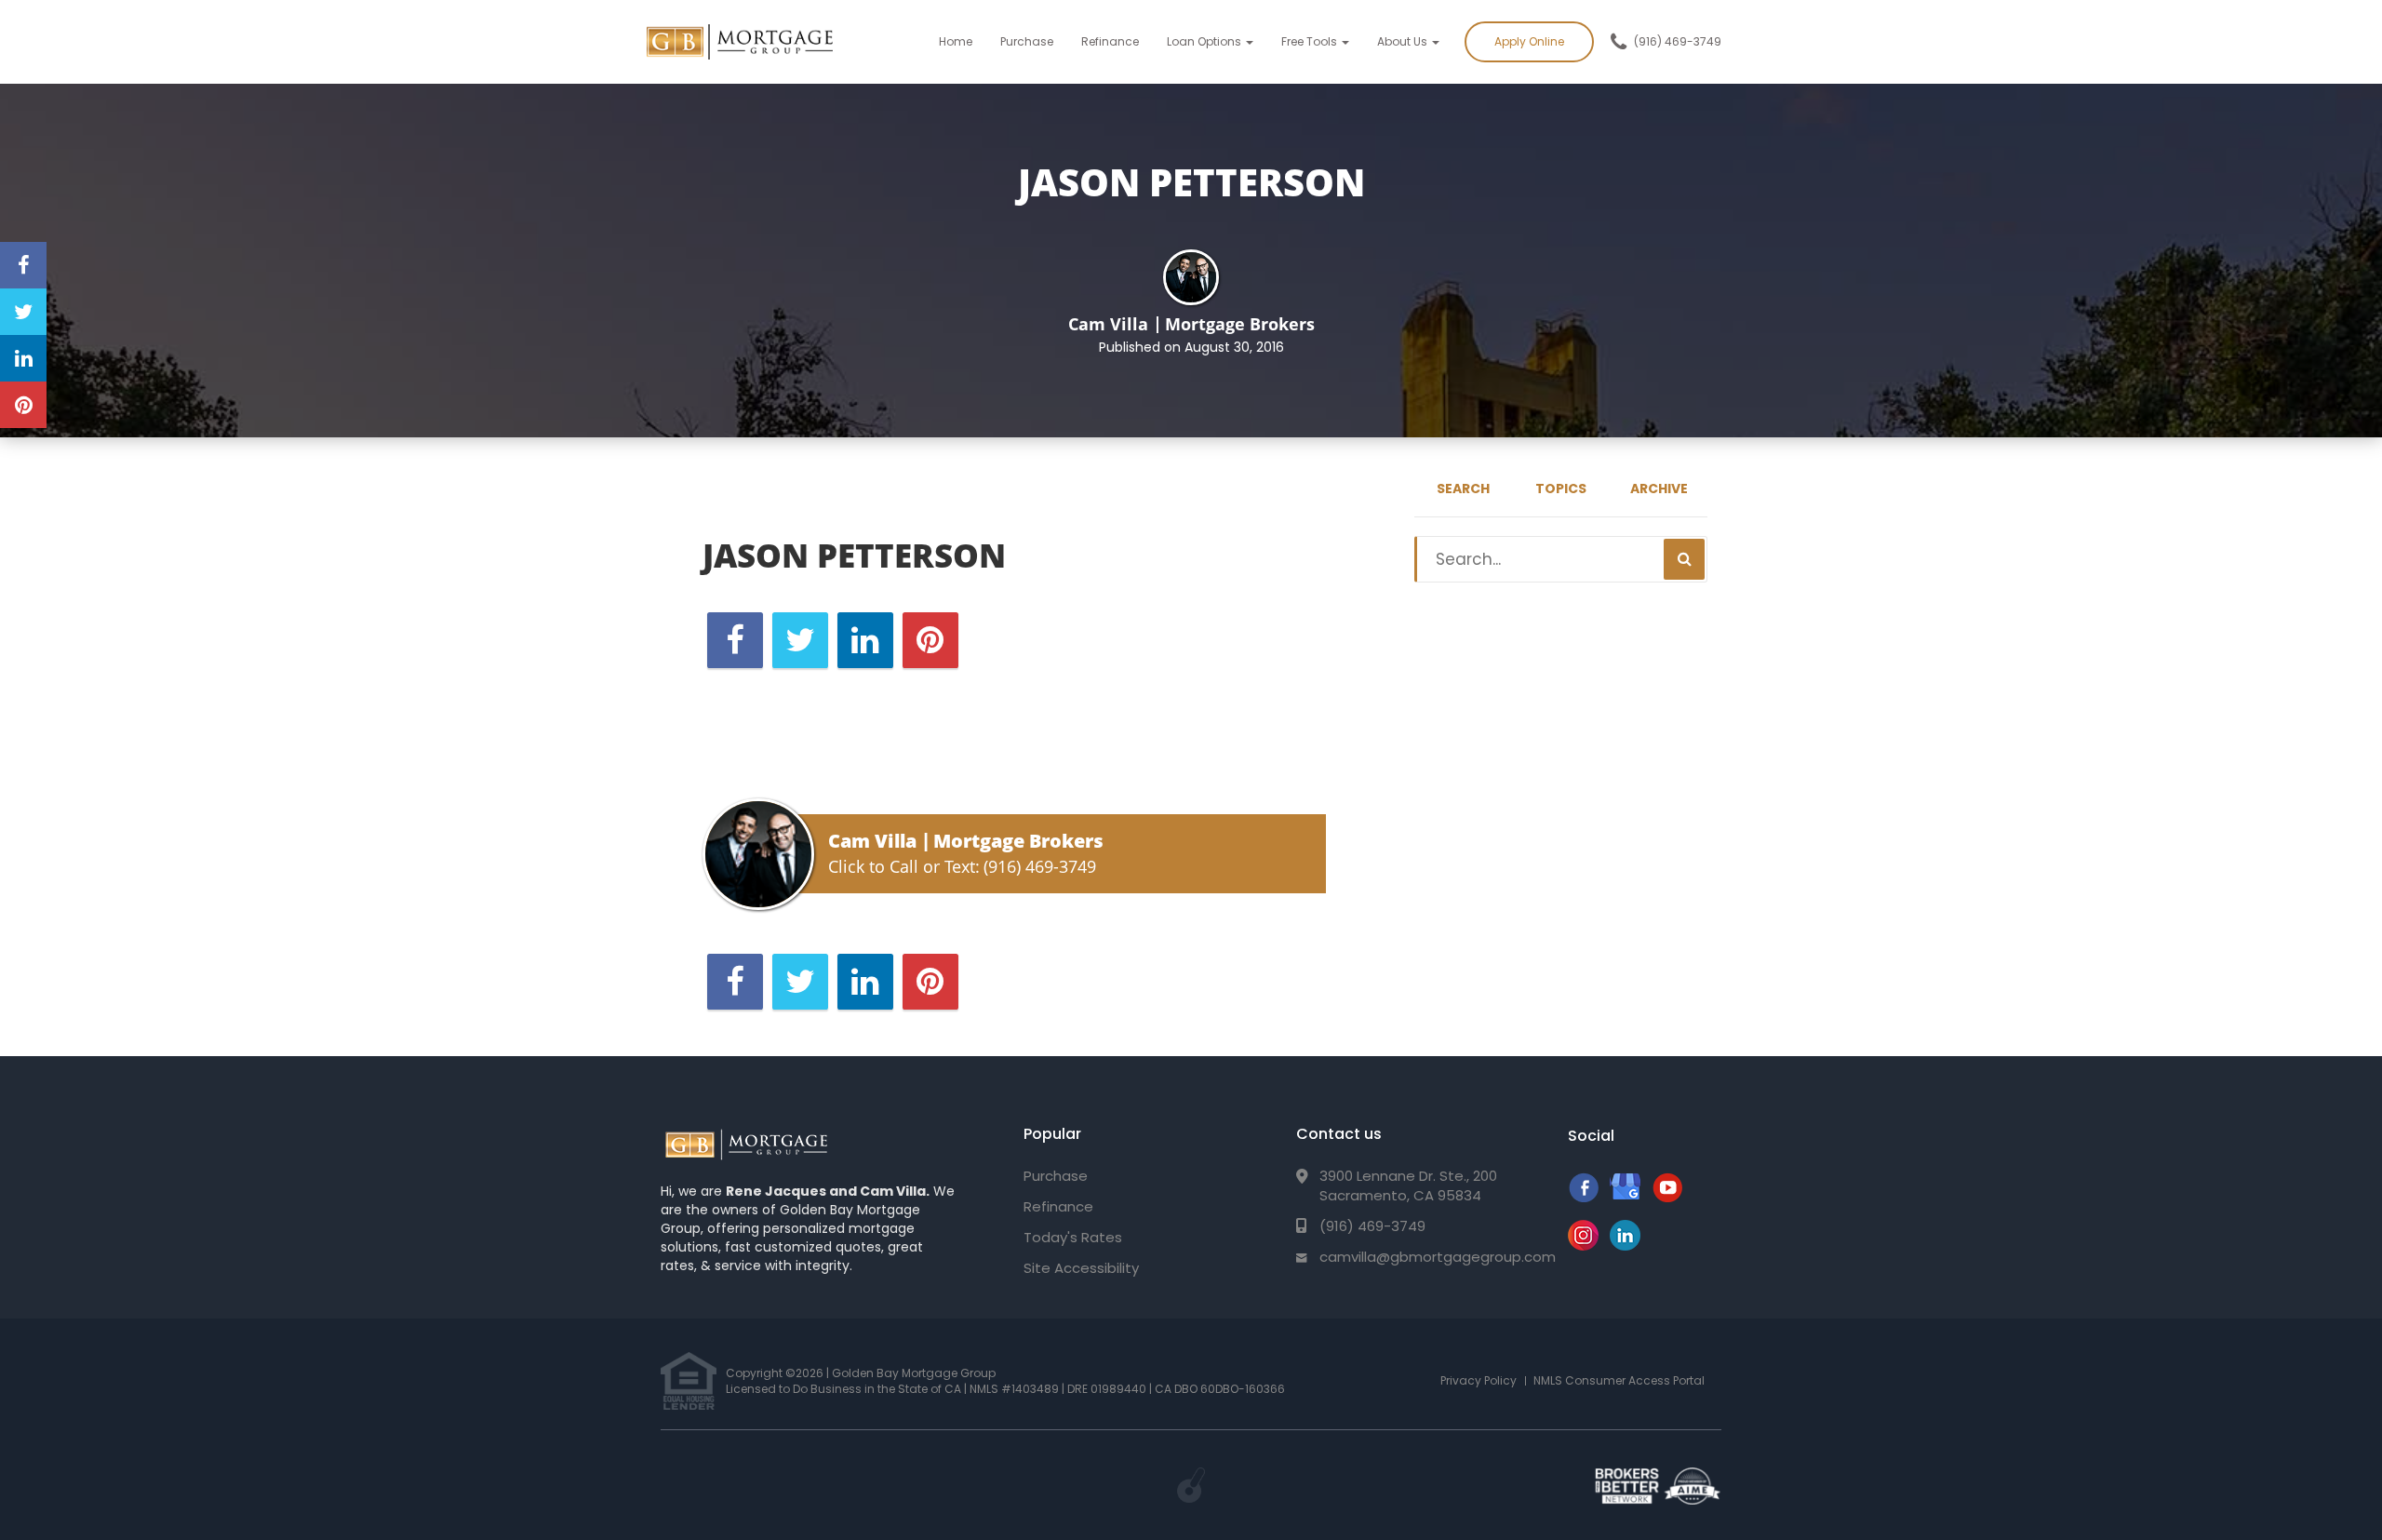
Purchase (1027, 41)
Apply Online (1529, 41)
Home (956, 41)
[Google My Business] (1625, 1197)
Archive (1659, 489)
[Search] (1684, 559)
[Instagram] (1583, 1245)
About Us (1404, 41)
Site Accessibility (1081, 1268)
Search (1463, 489)
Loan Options (1205, 41)
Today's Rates (1073, 1237)
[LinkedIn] (1625, 1245)
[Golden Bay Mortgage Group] (746, 1145)
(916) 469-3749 (1678, 41)
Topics (1561, 489)
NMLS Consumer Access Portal (1619, 1380)
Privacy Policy (1479, 1380)
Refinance (1110, 41)
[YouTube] (1667, 1197)
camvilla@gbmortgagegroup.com (1438, 1257)
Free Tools (1311, 41)
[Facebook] (1583, 1197)
